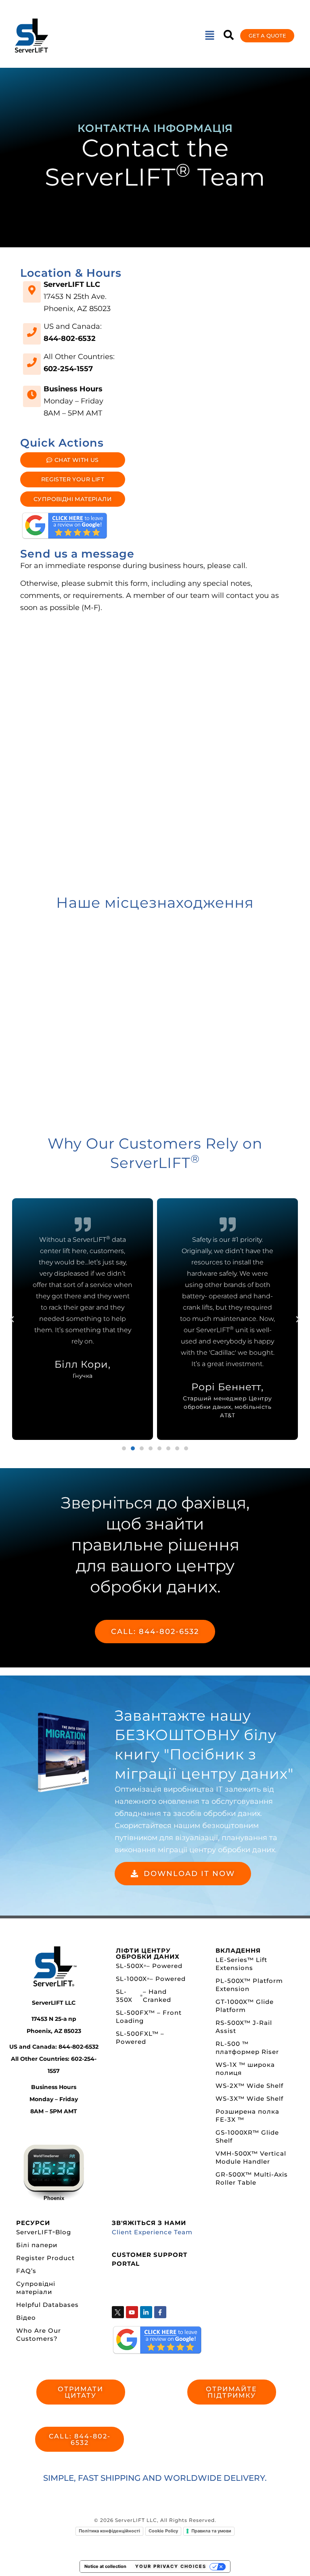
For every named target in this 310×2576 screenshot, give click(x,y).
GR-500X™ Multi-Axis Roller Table (252, 2178)
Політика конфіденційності (109, 2531)
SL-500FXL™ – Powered (140, 2038)
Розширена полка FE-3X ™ (247, 2115)
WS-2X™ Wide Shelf (249, 2086)
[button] (209, 36)
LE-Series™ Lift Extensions (241, 1964)
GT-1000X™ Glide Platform (245, 2006)
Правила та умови (211, 2531)
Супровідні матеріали (36, 2288)
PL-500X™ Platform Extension (249, 1985)
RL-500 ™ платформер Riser (247, 2048)
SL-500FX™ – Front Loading (149, 2017)
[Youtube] (132, 2312)
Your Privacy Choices (171, 2566)
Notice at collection (105, 2566)
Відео (26, 2318)
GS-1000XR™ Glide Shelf (247, 2136)
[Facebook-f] (160, 2312)
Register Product (45, 2258)
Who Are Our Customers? (39, 2335)
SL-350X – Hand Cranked (144, 1996)
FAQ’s (26, 2271)
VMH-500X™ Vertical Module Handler (251, 2157)
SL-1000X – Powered (151, 1979)
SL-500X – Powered (149, 1966)
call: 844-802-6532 (155, 1632)
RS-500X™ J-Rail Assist (244, 2027)
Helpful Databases (47, 2305)
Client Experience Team (152, 2232)
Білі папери (37, 2245)
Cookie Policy (163, 2531)
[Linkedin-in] (146, 2312)
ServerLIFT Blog (44, 2232)
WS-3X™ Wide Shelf (249, 2099)
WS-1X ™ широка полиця (245, 2069)
